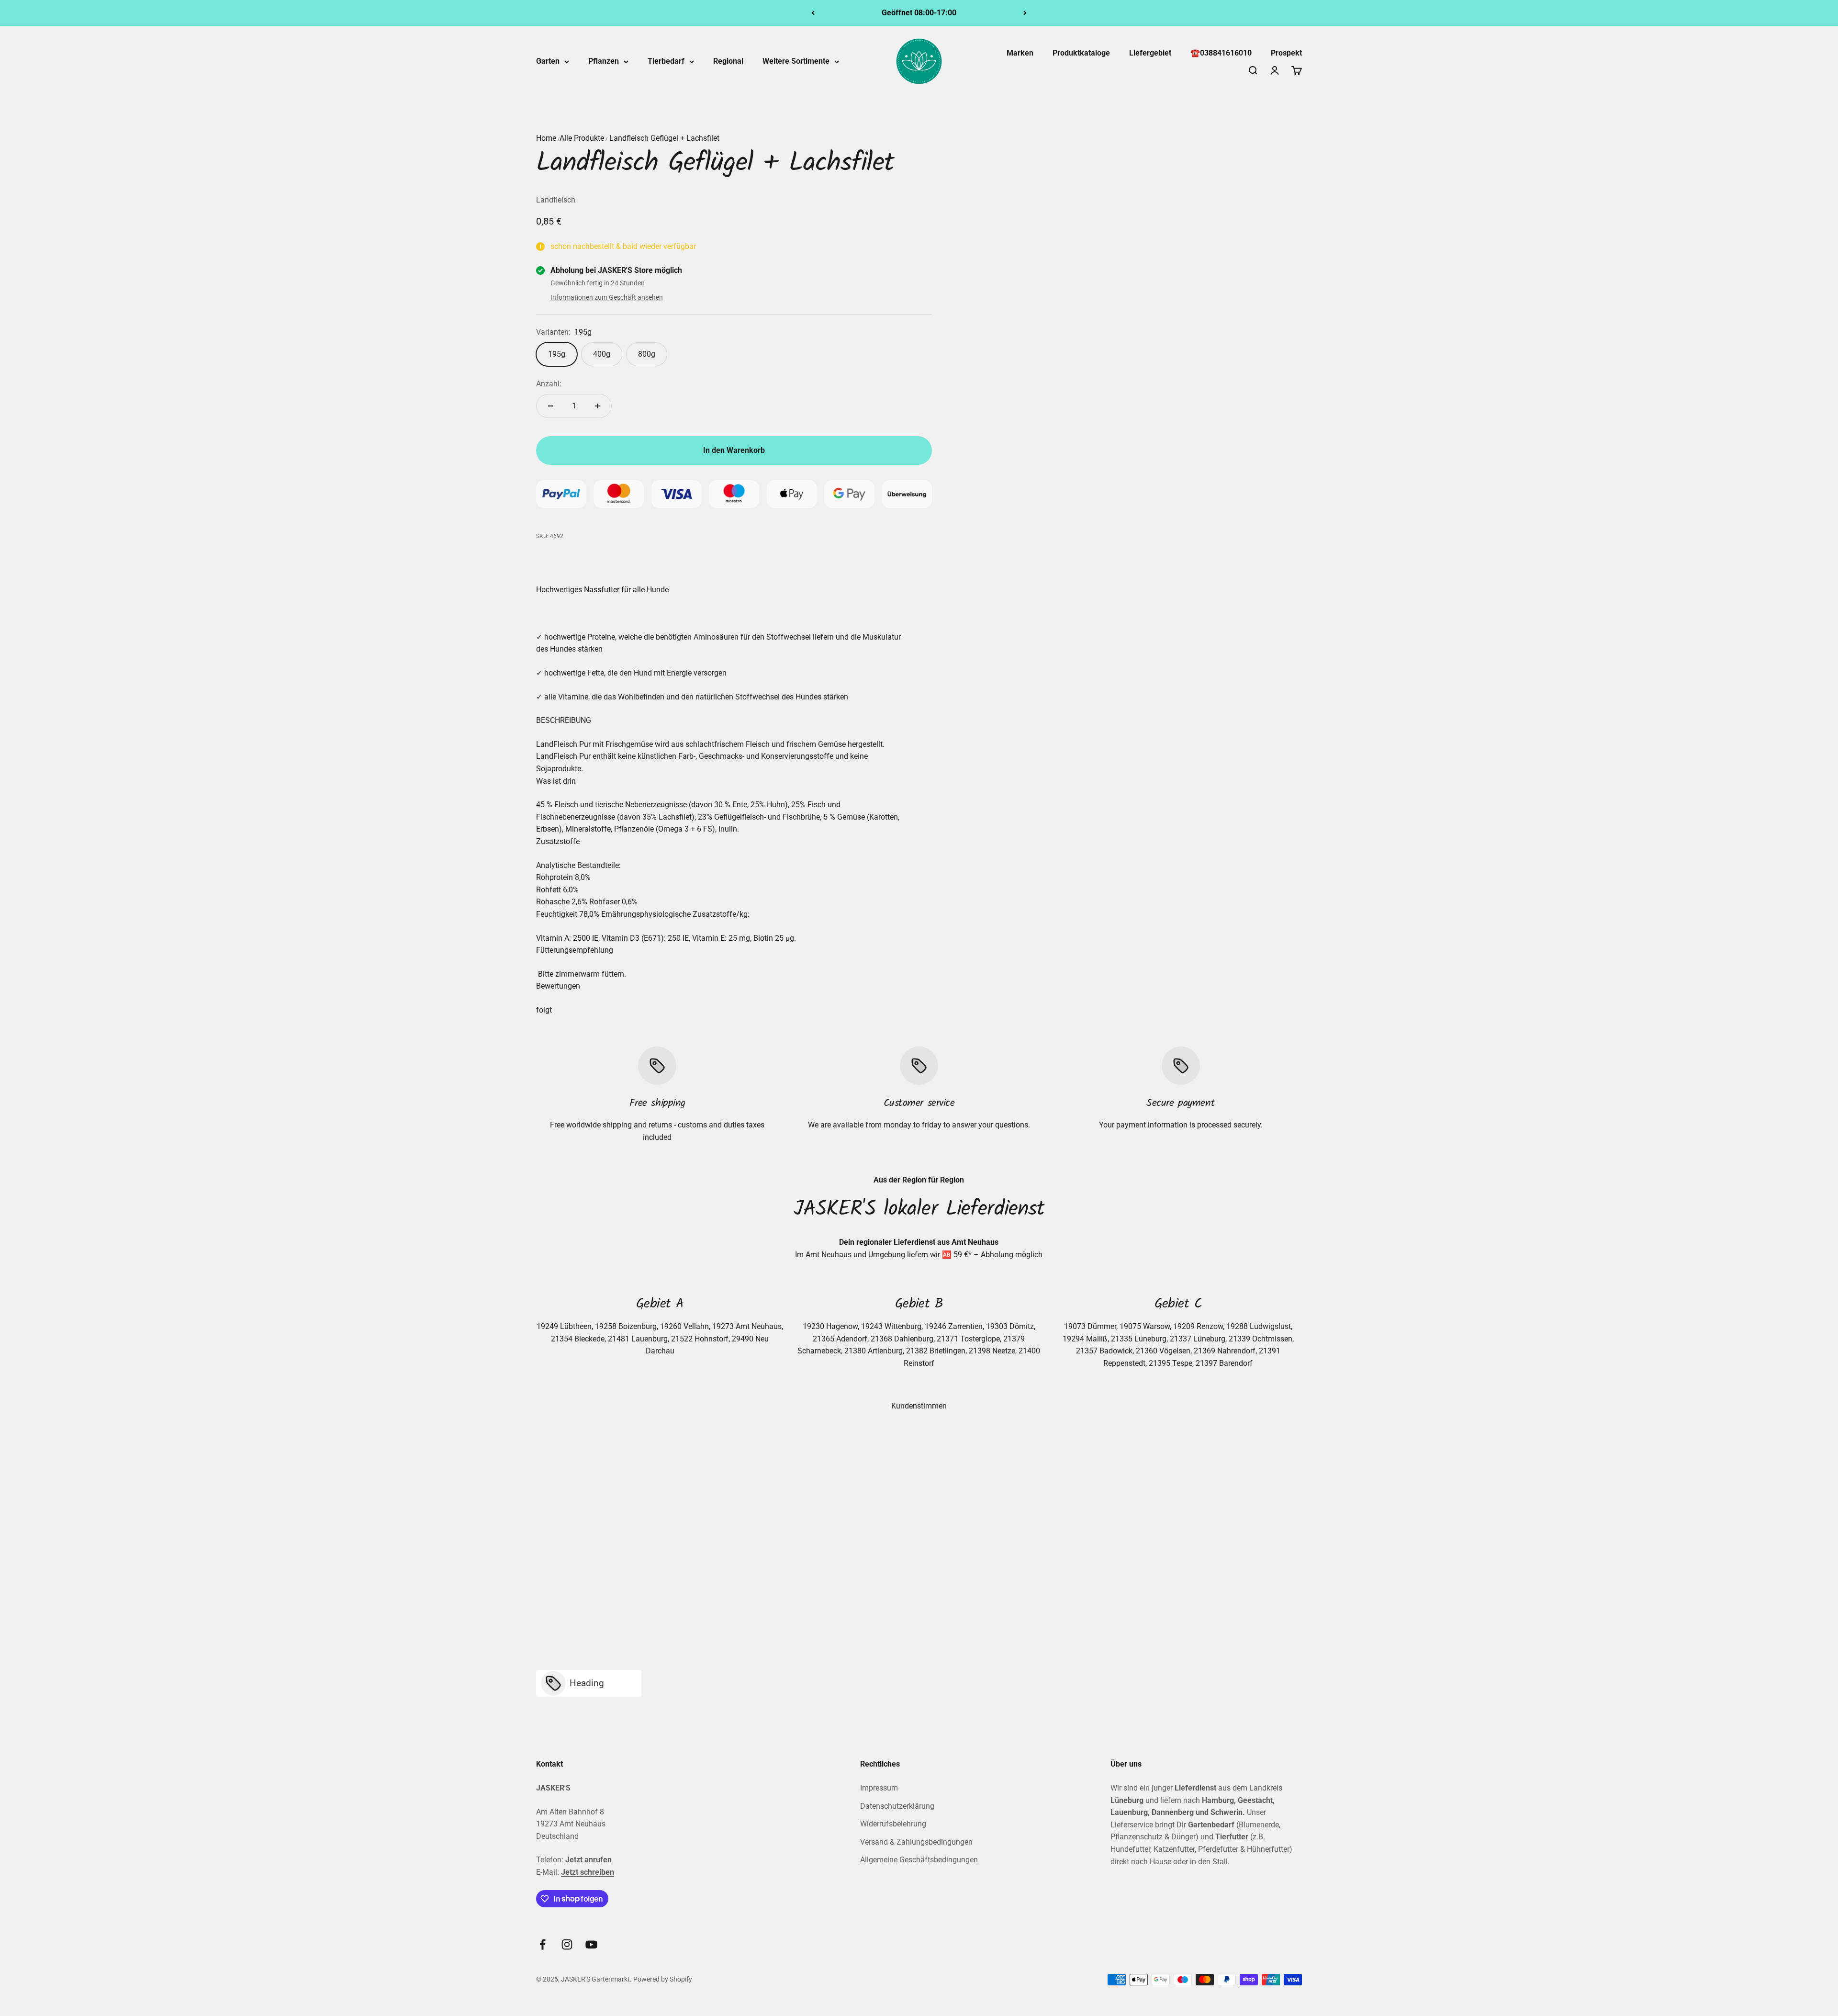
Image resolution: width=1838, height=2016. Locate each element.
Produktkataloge (1081, 53)
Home (546, 138)
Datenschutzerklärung (897, 1806)
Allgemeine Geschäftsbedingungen (919, 1860)
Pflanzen (604, 61)
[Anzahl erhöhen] (597, 406)
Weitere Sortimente (796, 61)
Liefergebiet (1150, 53)
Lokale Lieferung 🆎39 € (919, 13)
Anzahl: (549, 384)
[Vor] (1025, 13)
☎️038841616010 (1221, 53)
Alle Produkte (582, 138)
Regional (728, 61)
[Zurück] (813, 13)
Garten (548, 61)
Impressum (879, 1788)
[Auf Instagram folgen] (567, 1944)
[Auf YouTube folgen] (591, 1944)
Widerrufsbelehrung (893, 1824)
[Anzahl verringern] (550, 406)
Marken (1020, 53)
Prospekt (1286, 53)
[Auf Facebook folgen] (543, 1944)
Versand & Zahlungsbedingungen (916, 1842)
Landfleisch (556, 200)
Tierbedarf (666, 61)
